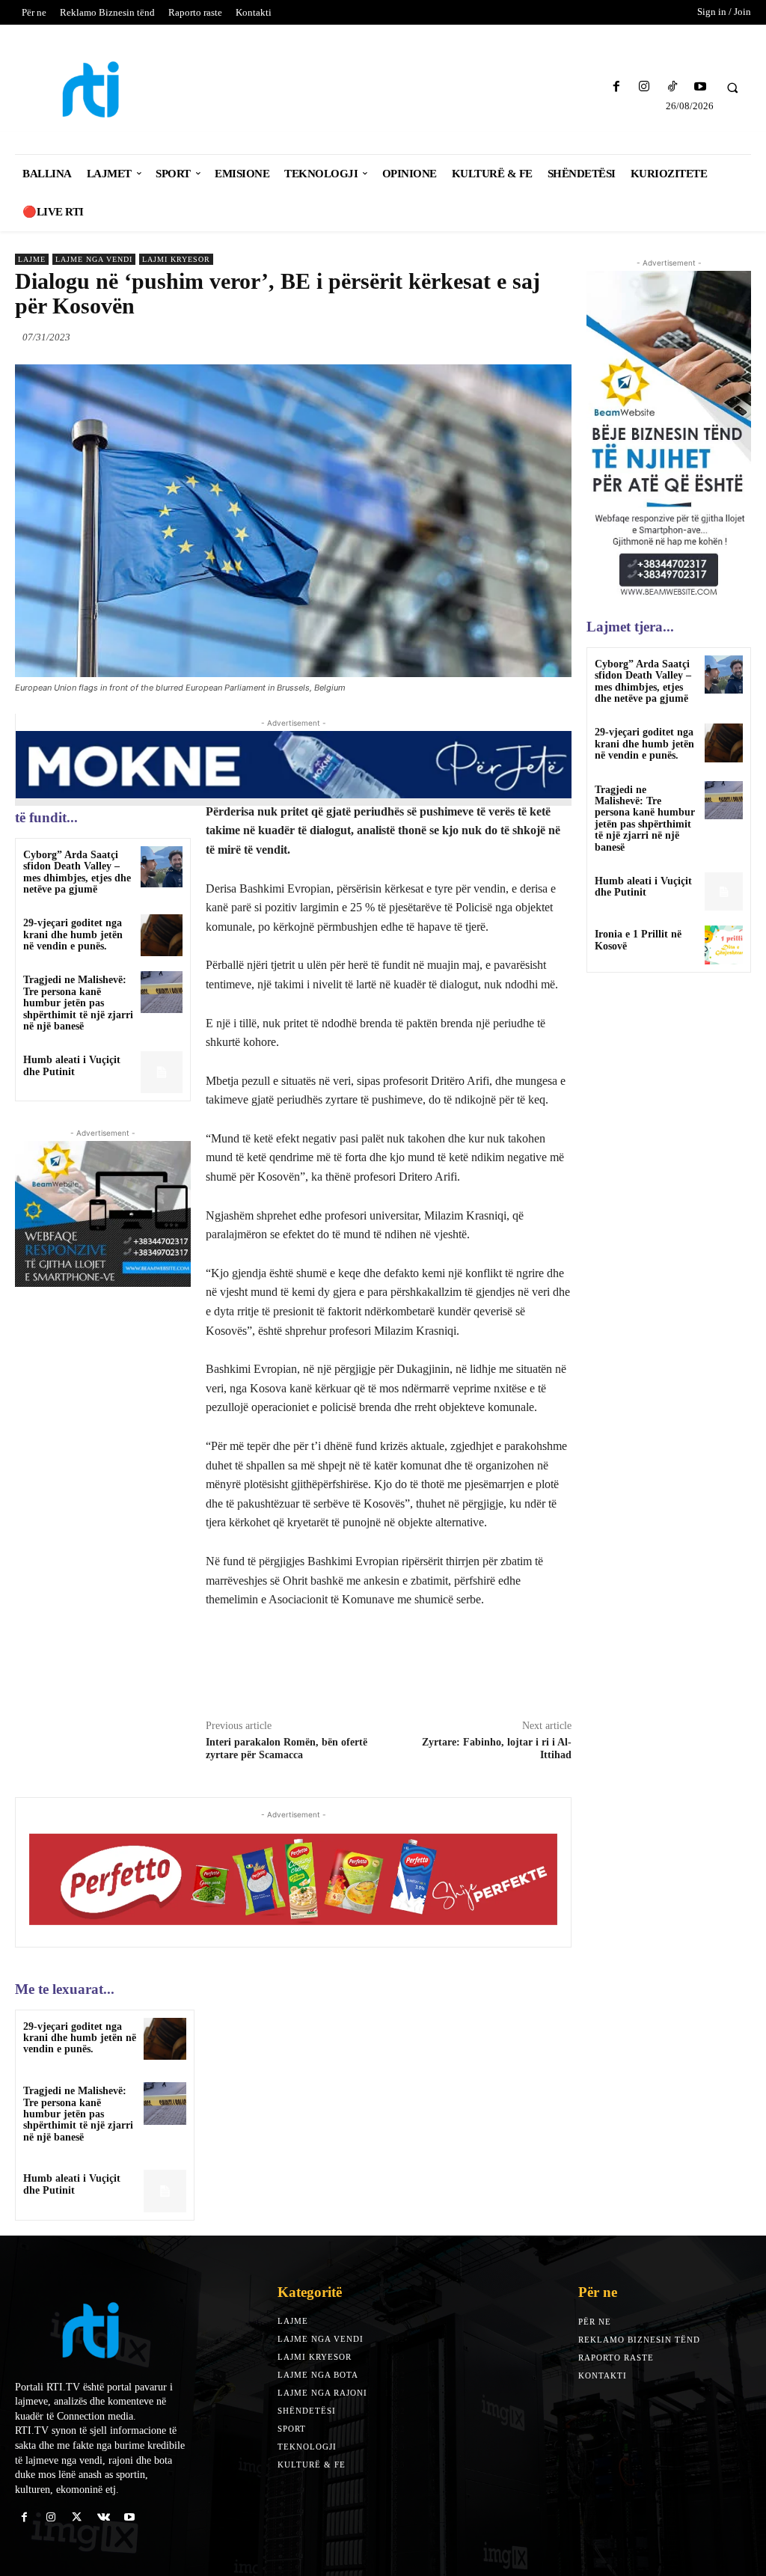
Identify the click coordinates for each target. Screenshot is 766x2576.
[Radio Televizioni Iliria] (104, 89)
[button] (732, 88)
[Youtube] (700, 87)
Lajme (32, 259)
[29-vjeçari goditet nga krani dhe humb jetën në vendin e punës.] (161, 935)
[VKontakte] (104, 2517)
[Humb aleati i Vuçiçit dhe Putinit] (161, 1072)
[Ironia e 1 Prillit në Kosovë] (724, 945)
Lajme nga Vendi (94, 259)
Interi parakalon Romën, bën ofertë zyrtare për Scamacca (287, 1749)
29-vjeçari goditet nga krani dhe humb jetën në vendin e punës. (73, 934)
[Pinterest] (522, 337)
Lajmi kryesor (176, 259)
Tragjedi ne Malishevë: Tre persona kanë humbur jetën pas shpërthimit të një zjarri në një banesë (78, 1003)
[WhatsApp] (557, 337)
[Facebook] (617, 87)
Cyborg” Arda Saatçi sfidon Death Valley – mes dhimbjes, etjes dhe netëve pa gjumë (77, 872)
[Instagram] (644, 87)
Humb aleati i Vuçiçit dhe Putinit (72, 1065)
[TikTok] (672, 87)
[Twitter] (488, 337)
